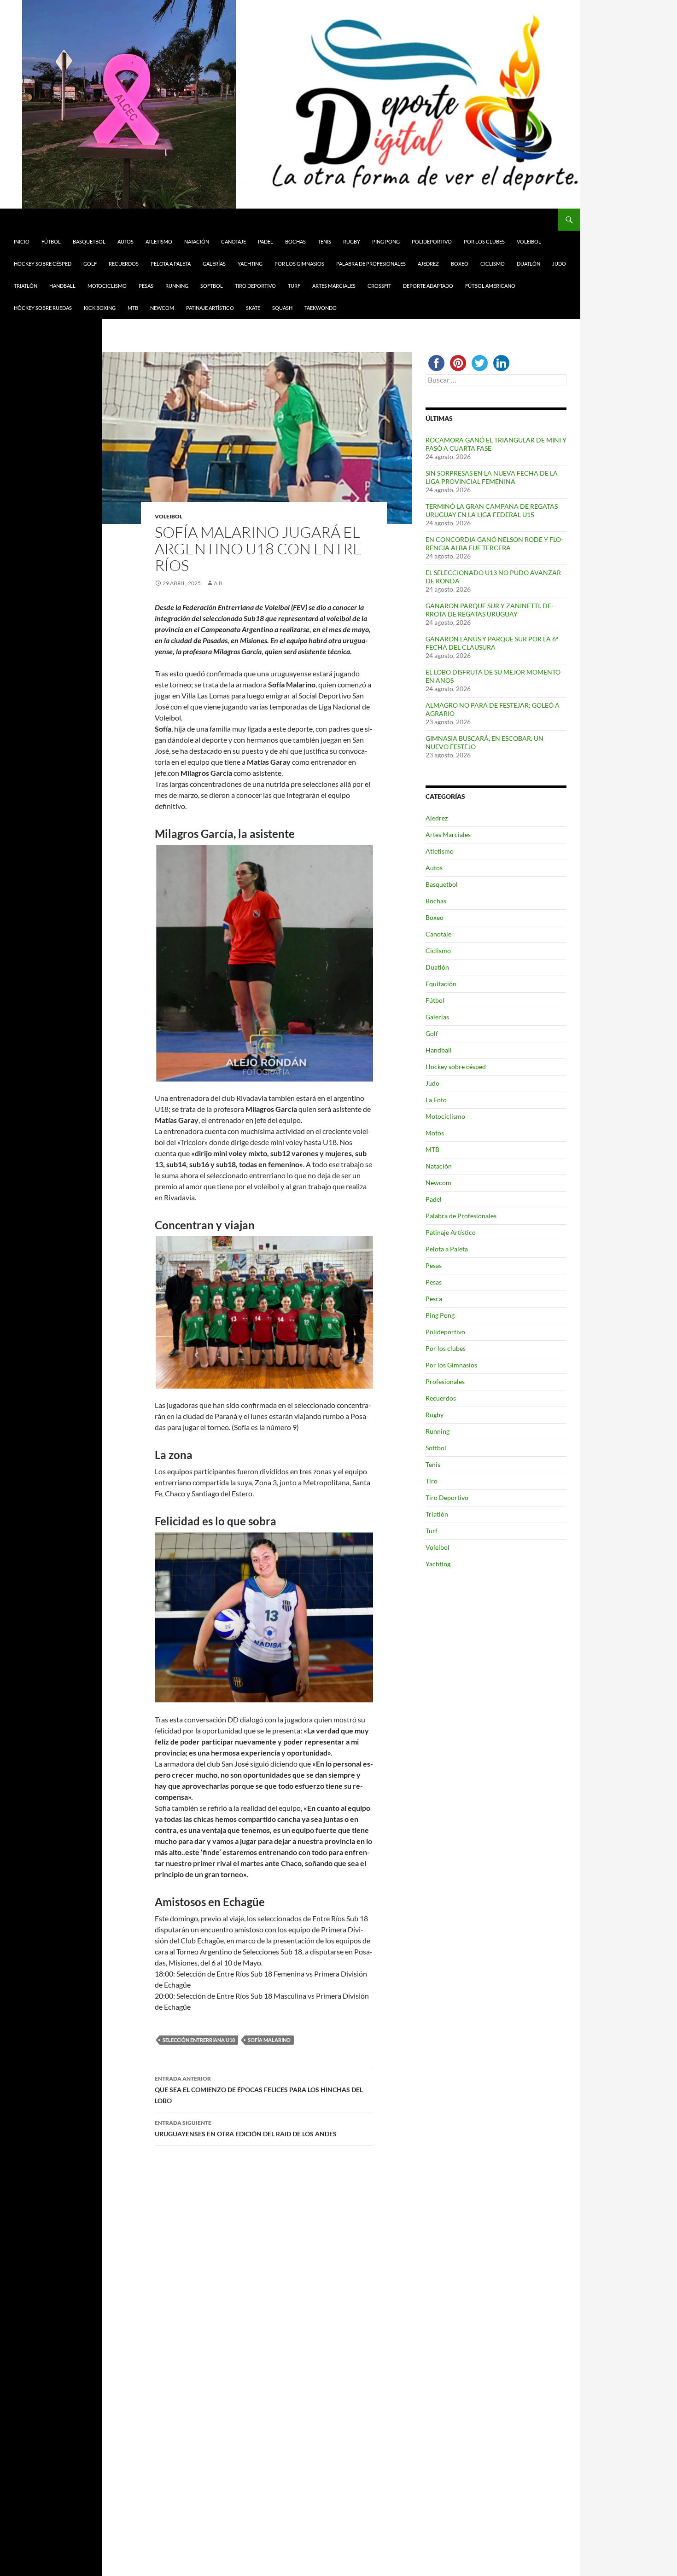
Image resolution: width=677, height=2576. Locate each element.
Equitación (441, 984)
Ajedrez (428, 264)
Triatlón (26, 286)
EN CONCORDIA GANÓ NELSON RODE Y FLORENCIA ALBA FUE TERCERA (494, 544)
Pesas (146, 286)
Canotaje (233, 241)
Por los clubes (484, 241)
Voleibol (529, 241)
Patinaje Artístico (210, 308)
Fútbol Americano (490, 286)
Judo (559, 264)
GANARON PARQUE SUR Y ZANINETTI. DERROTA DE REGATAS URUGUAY (490, 610)
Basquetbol (89, 241)
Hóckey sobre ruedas (43, 308)
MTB (133, 308)
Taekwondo (321, 308)
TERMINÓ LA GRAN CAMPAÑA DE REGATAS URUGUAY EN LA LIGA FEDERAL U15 (492, 510)
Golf (90, 264)
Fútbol (51, 241)
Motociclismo (107, 286)
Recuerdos (124, 264)
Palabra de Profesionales (371, 264)
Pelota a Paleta (171, 264)
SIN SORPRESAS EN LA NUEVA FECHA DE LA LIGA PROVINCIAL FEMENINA (492, 477)
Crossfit (379, 286)
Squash (282, 308)
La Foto (436, 1100)
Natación (197, 241)
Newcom (162, 308)
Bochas (295, 241)
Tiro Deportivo (255, 286)
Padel (266, 241)
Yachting (250, 264)
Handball (62, 286)
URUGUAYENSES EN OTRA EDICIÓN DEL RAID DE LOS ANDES (246, 2128)
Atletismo (159, 241)
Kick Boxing (100, 308)
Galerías (214, 264)
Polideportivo (432, 241)
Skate (253, 308)
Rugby (352, 241)
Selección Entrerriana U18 (199, 2040)
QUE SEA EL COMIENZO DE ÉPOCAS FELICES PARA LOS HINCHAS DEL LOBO (259, 2090)
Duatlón (528, 264)
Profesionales (445, 1381)
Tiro (432, 1481)
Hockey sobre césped (43, 264)
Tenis (324, 241)
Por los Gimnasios (299, 264)
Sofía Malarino (269, 2040)
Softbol (212, 286)
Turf (294, 286)
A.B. (219, 583)
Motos (435, 1133)
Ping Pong (386, 241)
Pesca (434, 1299)
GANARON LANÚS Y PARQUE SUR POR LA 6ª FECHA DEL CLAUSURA (492, 643)
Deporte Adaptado (428, 286)
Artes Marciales (334, 286)
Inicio (22, 241)
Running (177, 286)
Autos (125, 241)
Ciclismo (493, 264)
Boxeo (460, 264)
